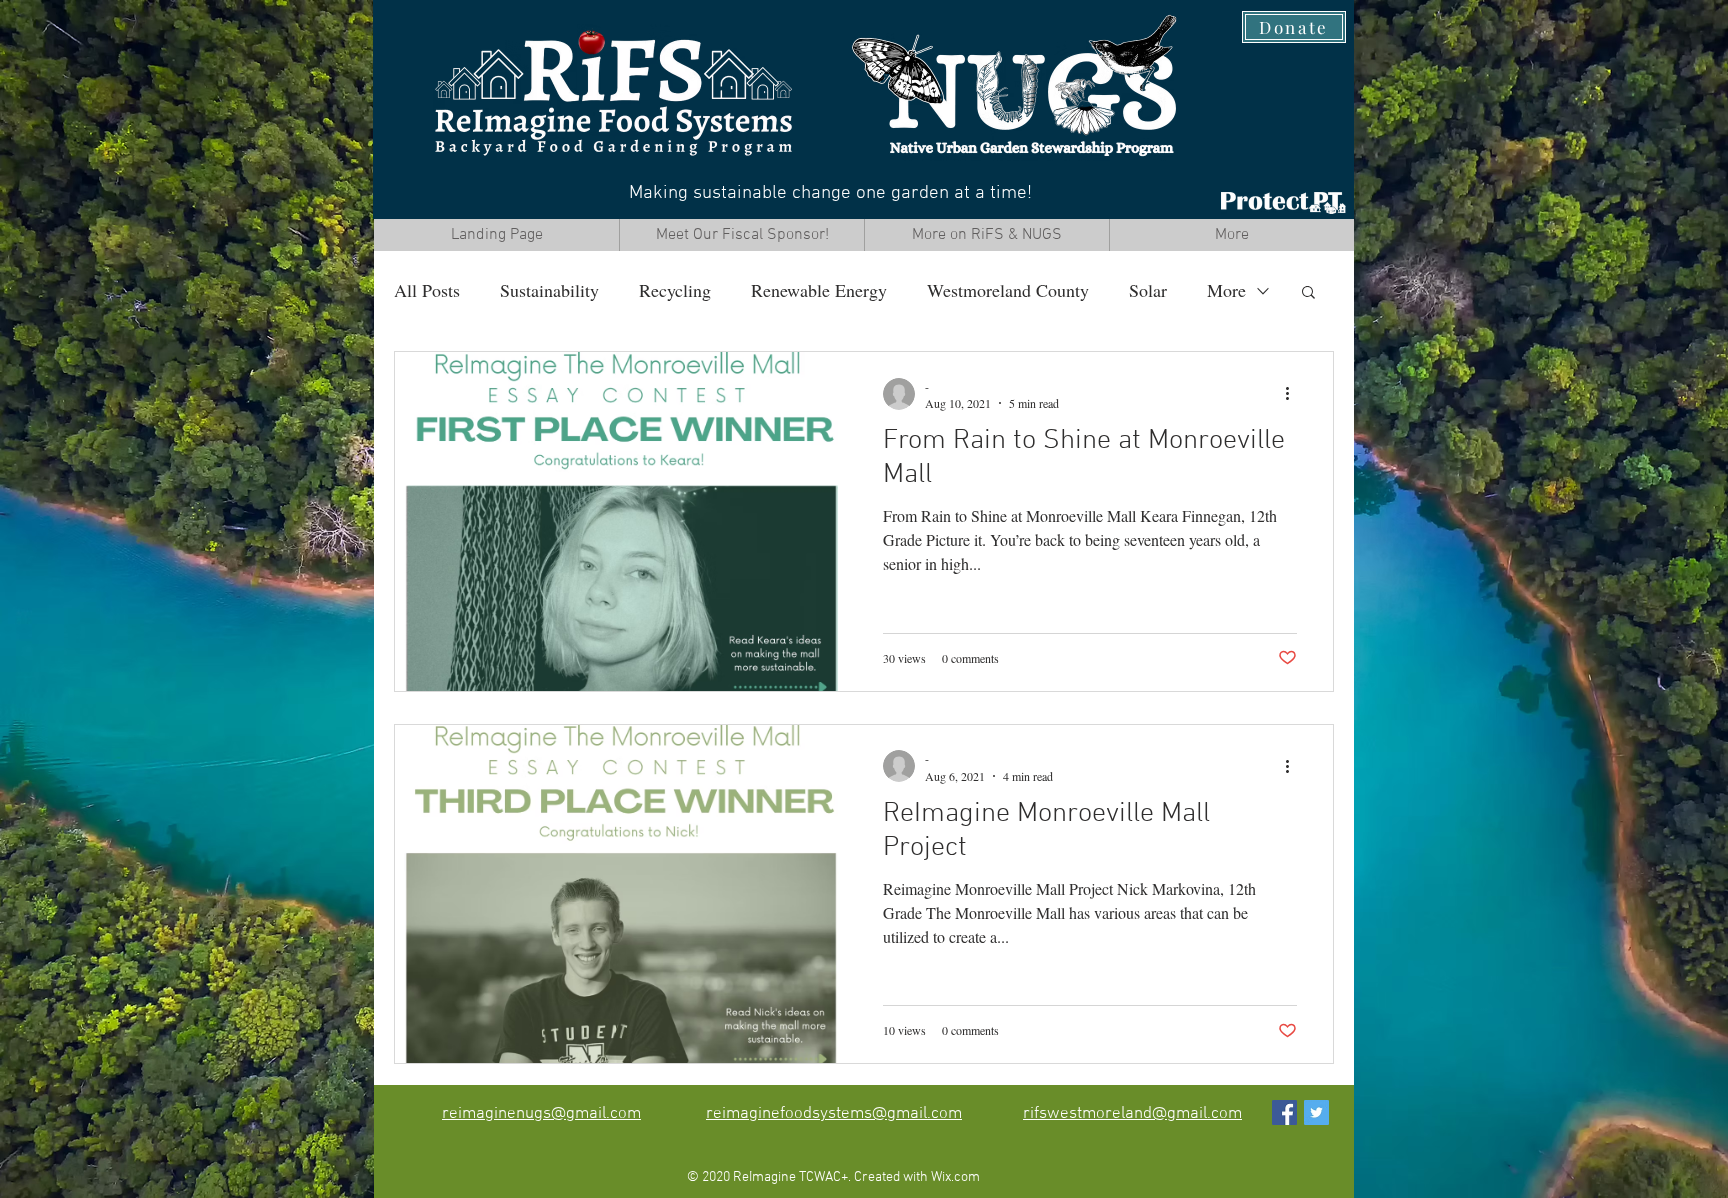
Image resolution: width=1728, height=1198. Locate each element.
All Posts (427, 290)
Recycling (675, 290)
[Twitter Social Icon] (1316, 1112)
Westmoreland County (1008, 290)
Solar (1148, 290)
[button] (1308, 293)
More (1226, 290)
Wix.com (955, 1177)
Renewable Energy (819, 290)
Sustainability (549, 290)
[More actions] (1294, 394)
